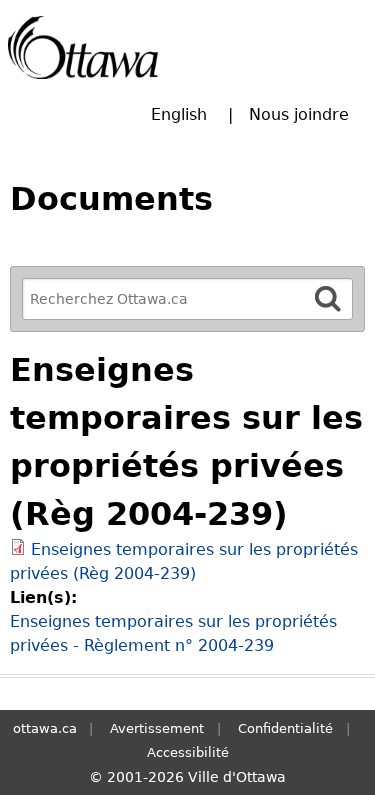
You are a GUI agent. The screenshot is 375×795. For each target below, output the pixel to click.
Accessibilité (188, 752)
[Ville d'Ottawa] (83, 47)
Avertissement (157, 728)
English (179, 114)
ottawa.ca (45, 728)
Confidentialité (285, 728)
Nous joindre (299, 114)
